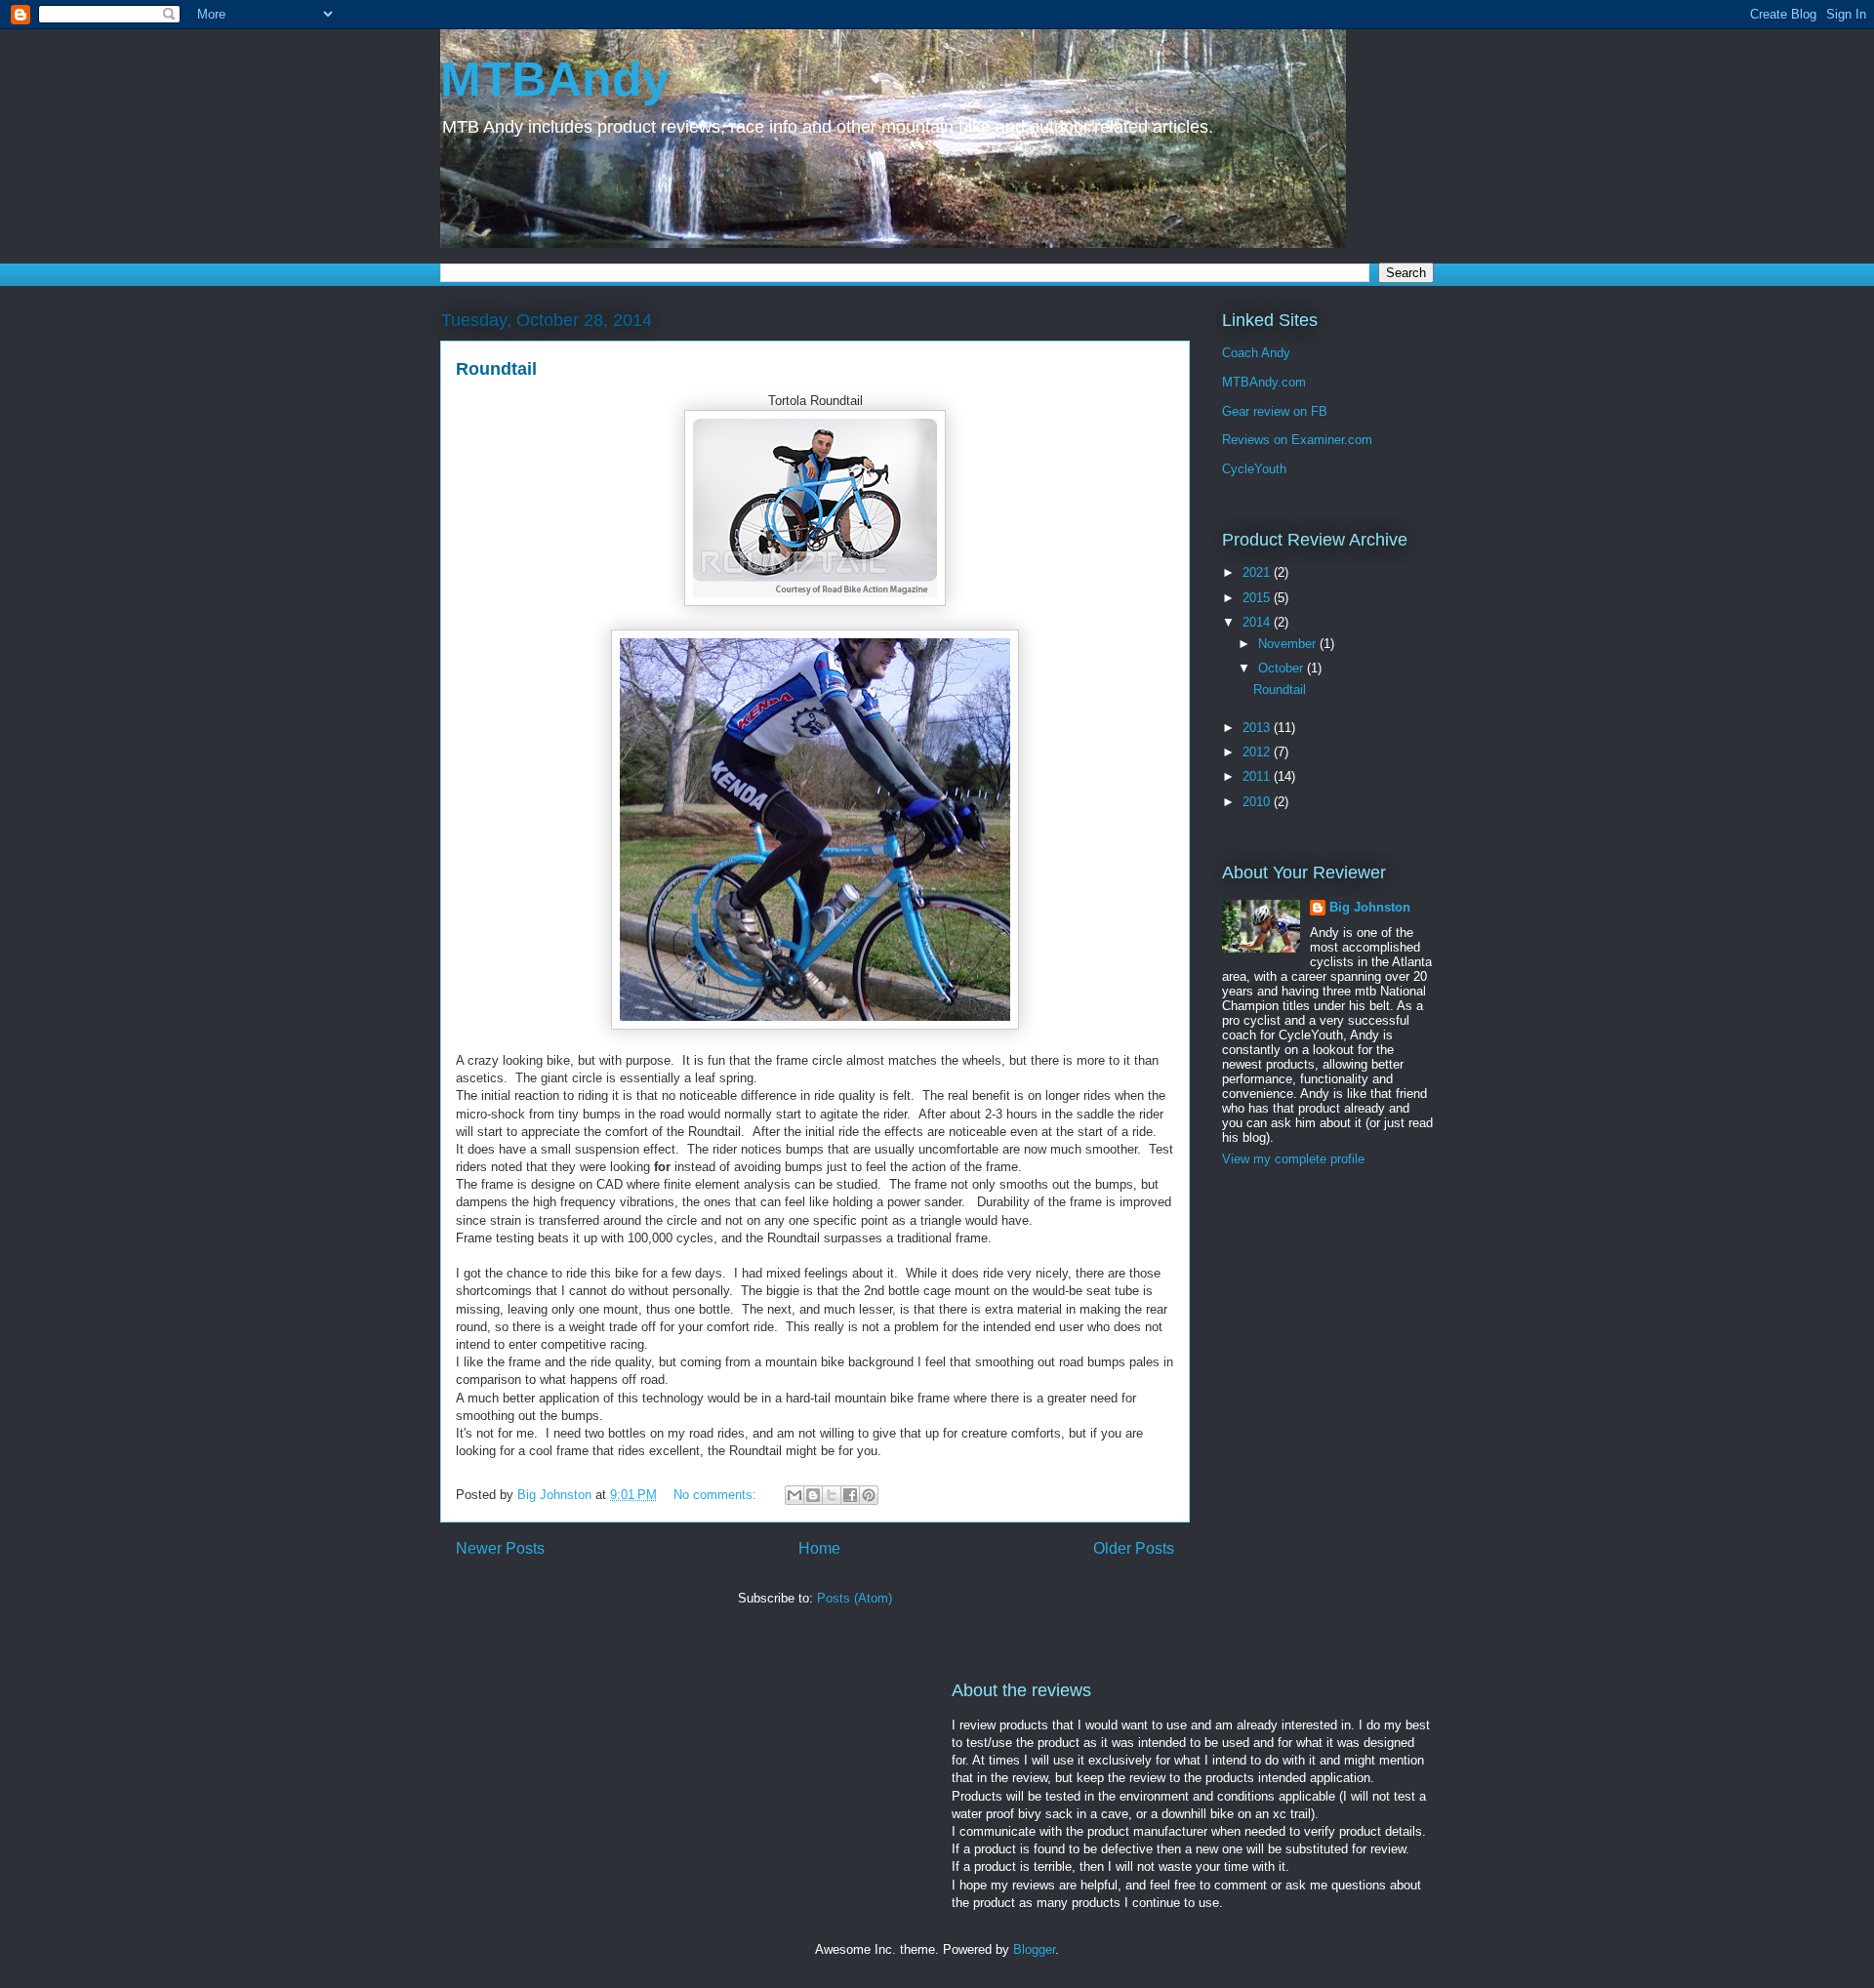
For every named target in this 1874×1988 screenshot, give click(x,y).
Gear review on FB (1275, 411)
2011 (1258, 776)
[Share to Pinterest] (869, 1495)
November (1289, 644)
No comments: (717, 1495)
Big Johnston (1370, 907)
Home (819, 1548)
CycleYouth (1254, 469)
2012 (1258, 752)
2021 (1258, 572)
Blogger (1034, 1949)
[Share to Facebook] (850, 1495)
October (1283, 668)
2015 (1258, 598)
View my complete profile (1293, 1159)
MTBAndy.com (1264, 382)
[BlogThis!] (813, 1495)
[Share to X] (832, 1495)
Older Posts (1134, 1548)
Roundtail (496, 369)
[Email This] (794, 1495)
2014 (1258, 622)
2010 (1258, 802)
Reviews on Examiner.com (1297, 440)
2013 (1258, 728)
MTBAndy (555, 79)
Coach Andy (1256, 353)
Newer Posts (500, 1548)
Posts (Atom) (855, 1598)
